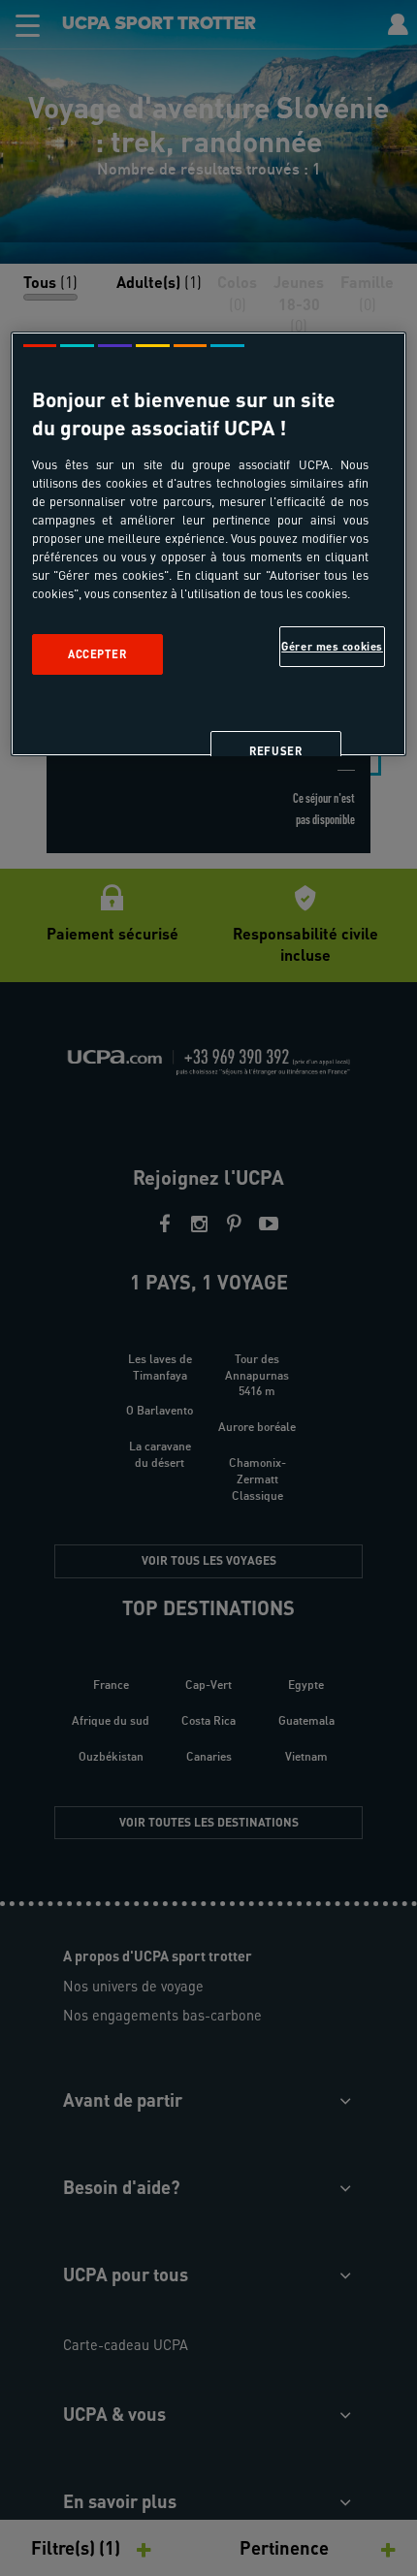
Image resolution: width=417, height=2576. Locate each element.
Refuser (275, 751)
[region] (209, 544)
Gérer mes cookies (332, 646)
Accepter (97, 654)
